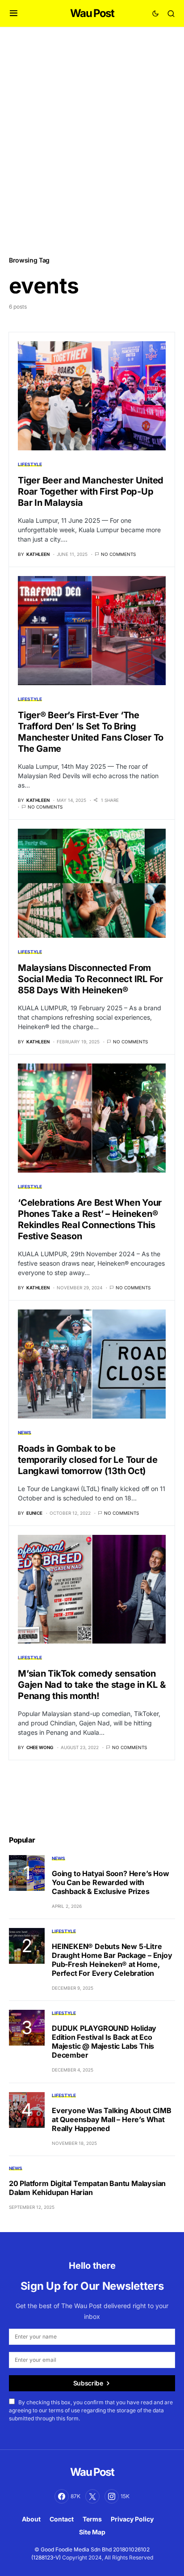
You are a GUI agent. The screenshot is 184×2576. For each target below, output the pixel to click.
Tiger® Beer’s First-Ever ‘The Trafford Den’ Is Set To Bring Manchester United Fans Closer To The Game (91, 732)
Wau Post (92, 13)
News (25, 1432)
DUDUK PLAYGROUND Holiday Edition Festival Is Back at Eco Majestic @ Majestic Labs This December (104, 2042)
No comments (118, 554)
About (31, 2519)
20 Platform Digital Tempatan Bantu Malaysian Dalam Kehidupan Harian (87, 2188)
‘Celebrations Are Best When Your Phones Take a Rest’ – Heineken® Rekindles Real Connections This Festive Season (90, 1219)
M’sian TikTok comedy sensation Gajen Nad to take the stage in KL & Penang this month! (92, 1685)
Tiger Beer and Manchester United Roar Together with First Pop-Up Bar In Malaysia (91, 491)
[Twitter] (92, 2496)
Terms (92, 2519)
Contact (62, 2519)
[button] (14, 13)
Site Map (92, 2532)
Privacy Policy (132, 2519)
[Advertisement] (92, 141)
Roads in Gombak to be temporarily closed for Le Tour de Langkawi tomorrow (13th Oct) (88, 1460)
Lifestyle (30, 464)
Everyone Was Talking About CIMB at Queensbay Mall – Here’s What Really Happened (112, 2119)
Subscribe (88, 2383)
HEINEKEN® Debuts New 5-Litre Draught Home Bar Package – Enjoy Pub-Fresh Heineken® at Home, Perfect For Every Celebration (112, 1960)
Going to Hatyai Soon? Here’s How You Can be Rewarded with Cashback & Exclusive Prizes (111, 1882)
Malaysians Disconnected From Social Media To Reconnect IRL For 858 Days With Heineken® (90, 979)
